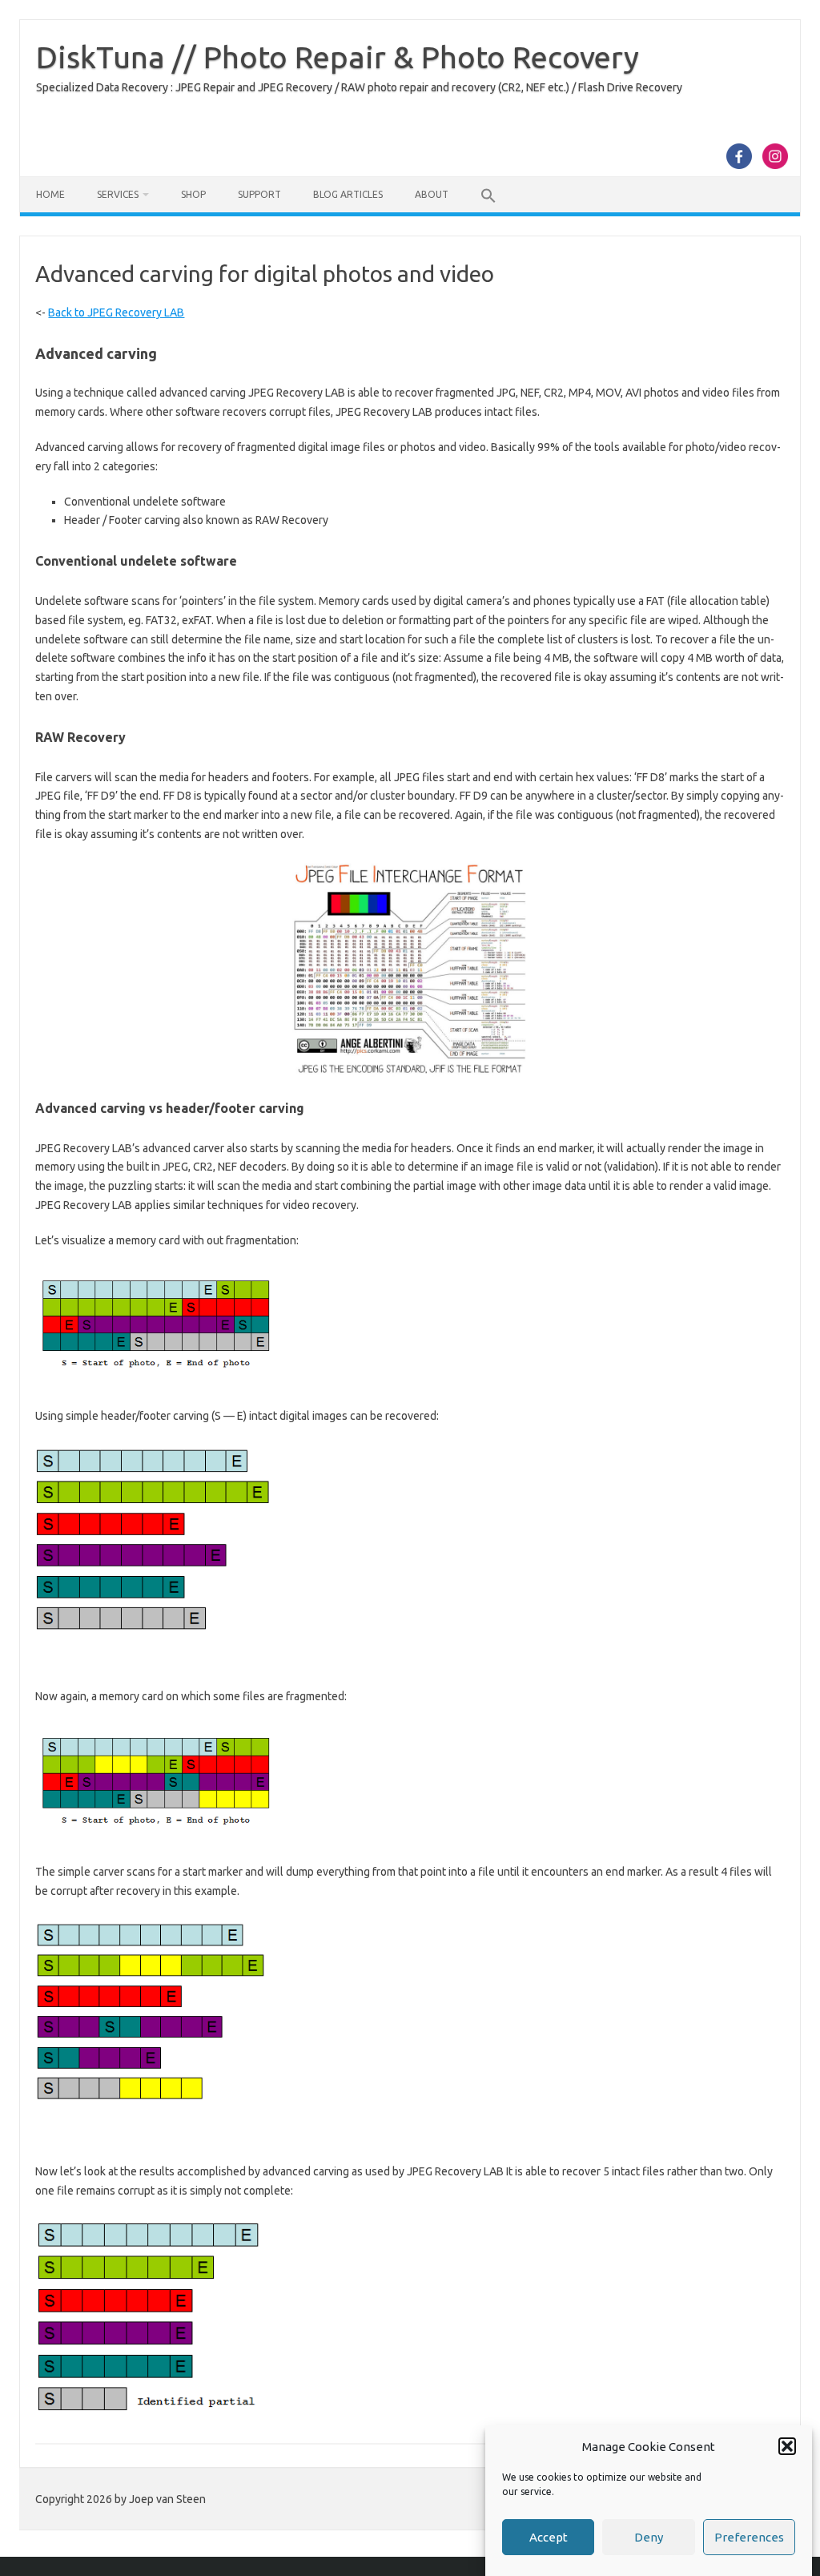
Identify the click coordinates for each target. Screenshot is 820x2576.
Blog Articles (348, 194)
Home (50, 194)
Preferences (749, 2537)
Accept (549, 2537)
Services (118, 194)
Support (259, 194)
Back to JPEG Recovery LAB (116, 312)
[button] (787, 2446)
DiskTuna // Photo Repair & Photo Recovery (338, 57)
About (432, 194)
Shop (193, 194)
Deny (649, 2537)
